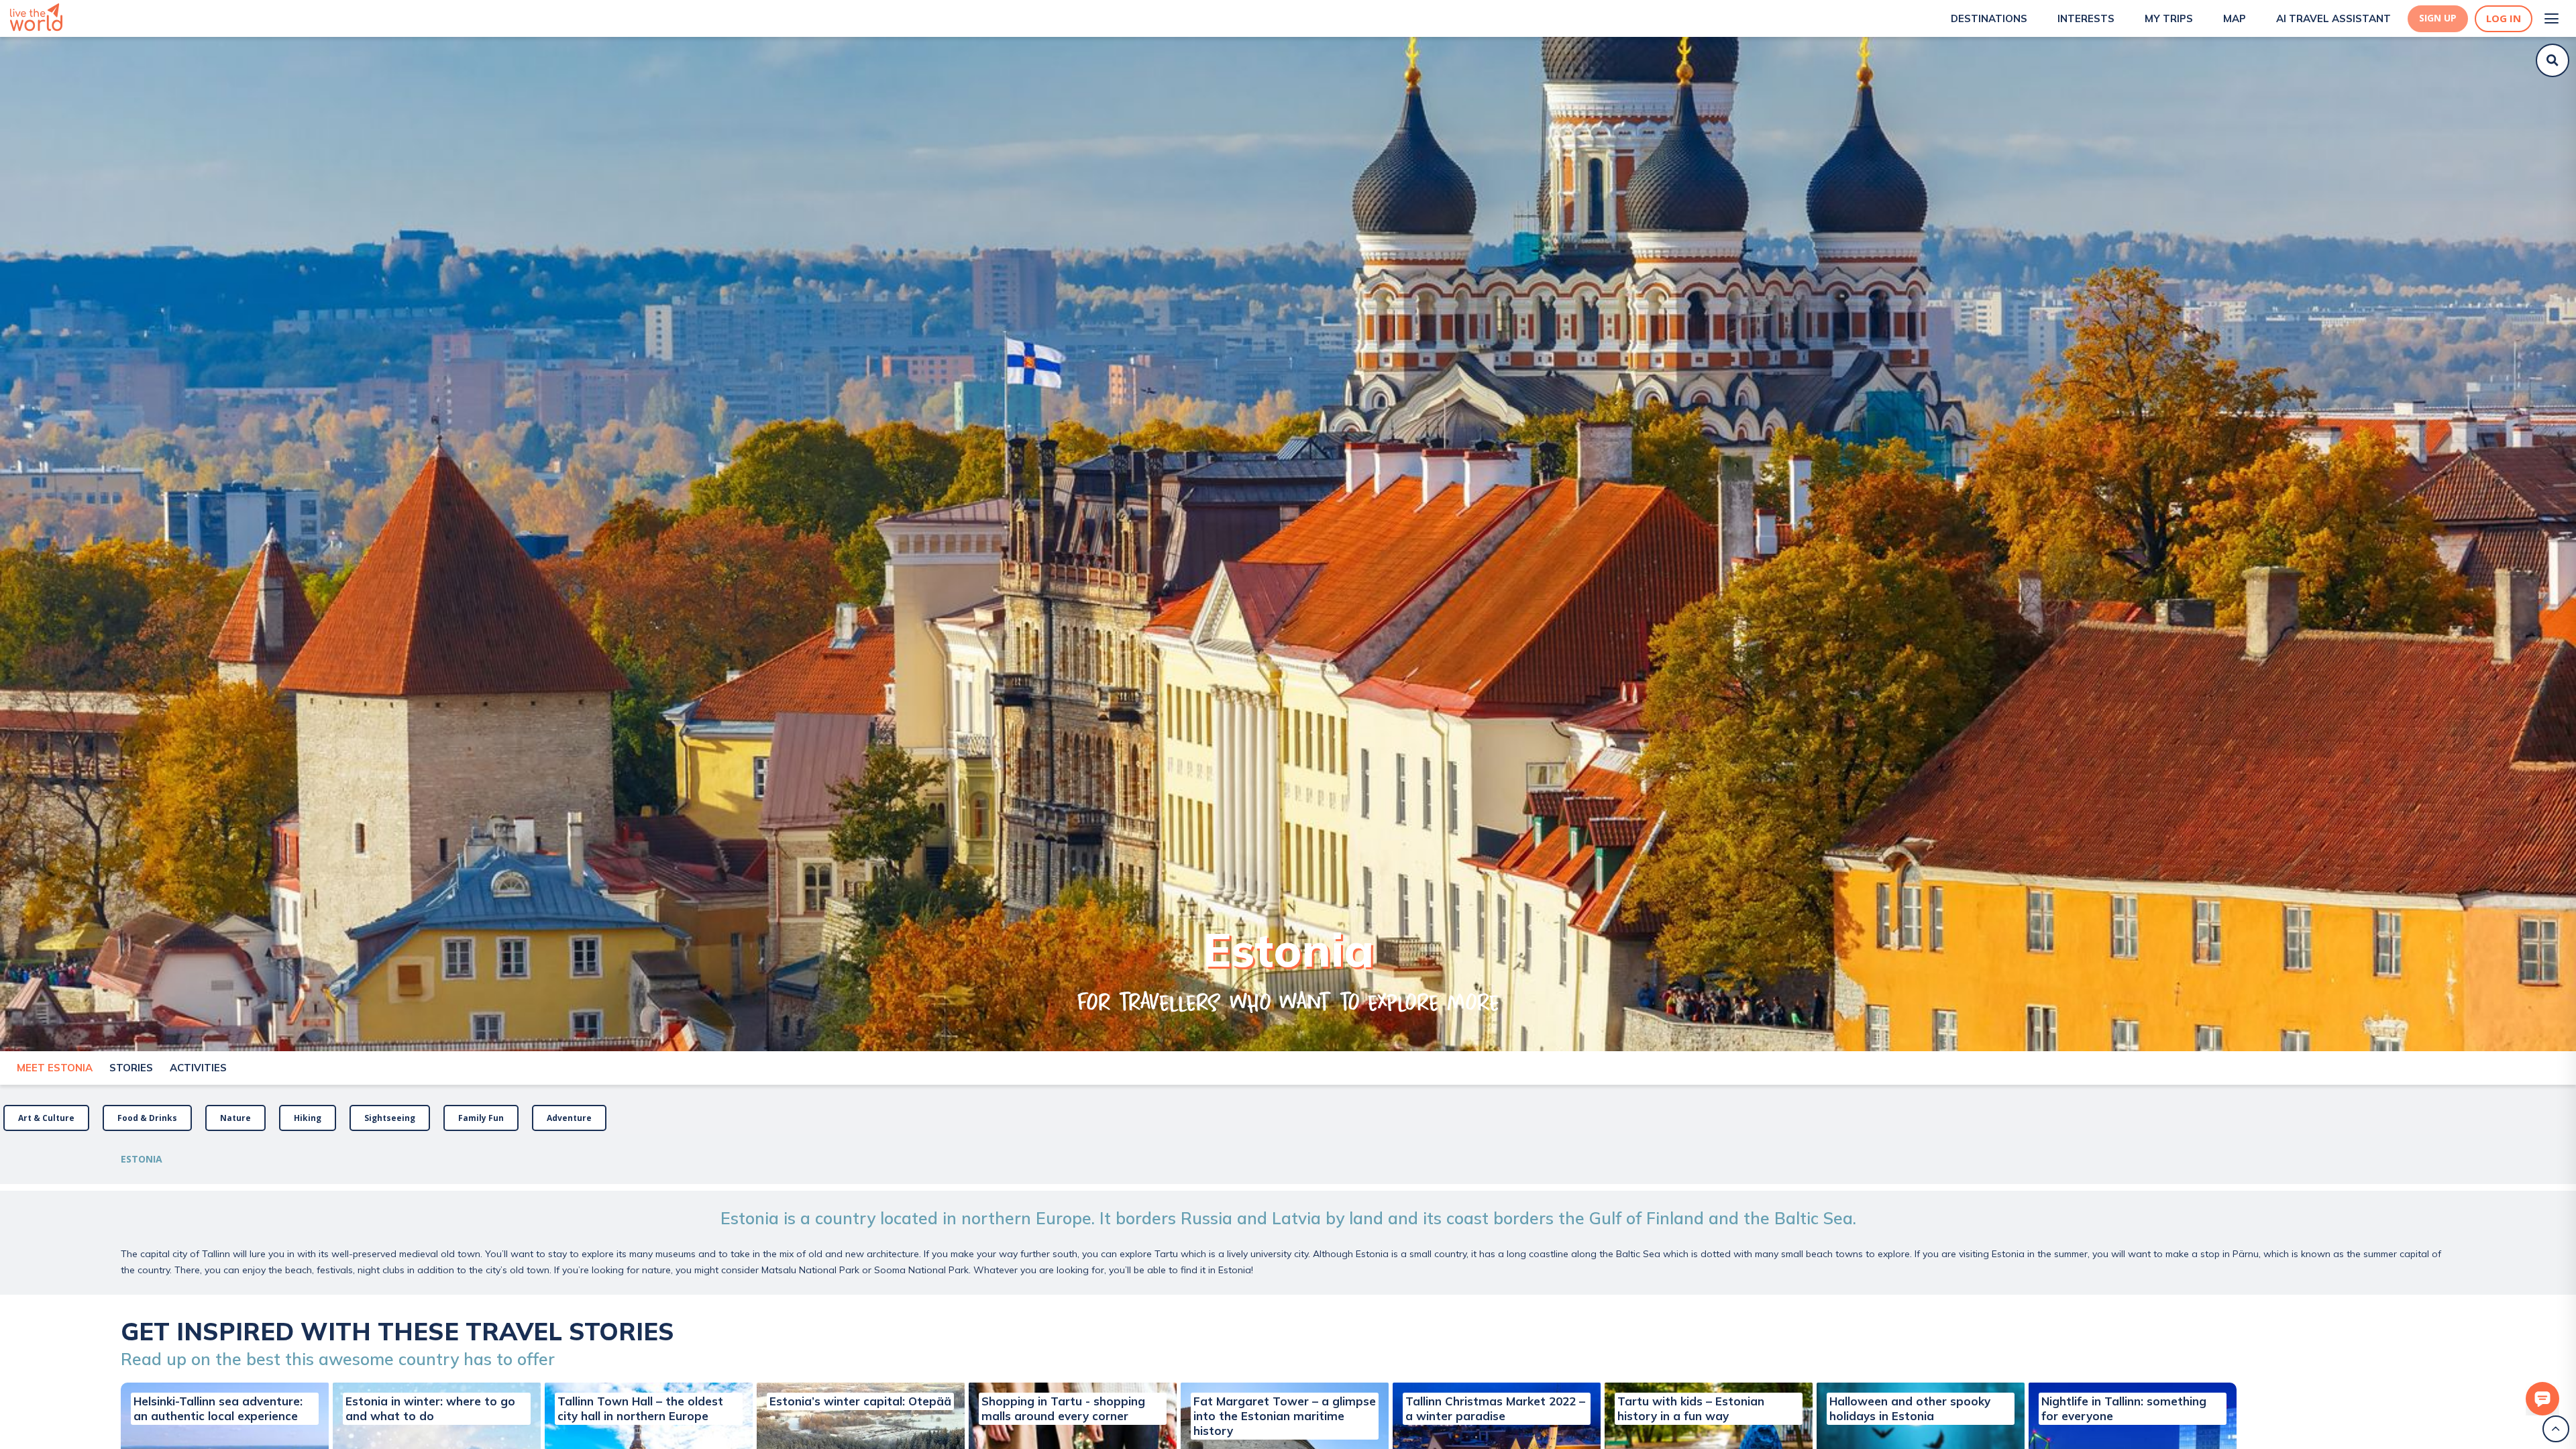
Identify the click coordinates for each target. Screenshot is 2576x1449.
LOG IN (2504, 18)
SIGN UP (2438, 18)
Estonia (142, 1159)
